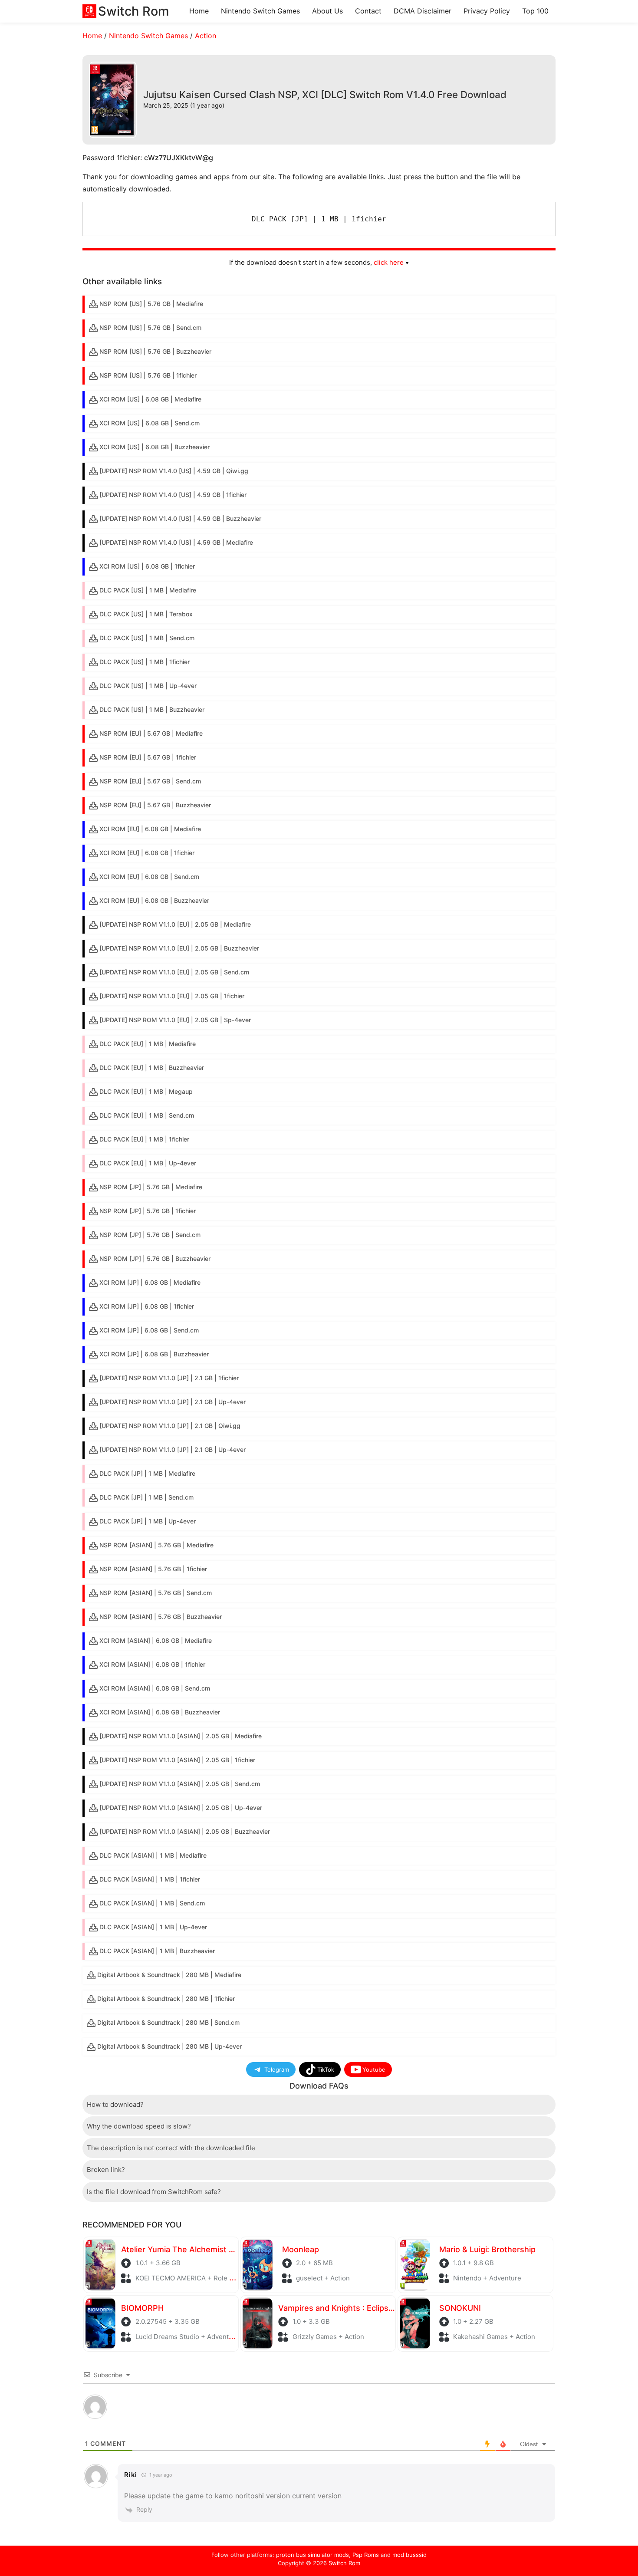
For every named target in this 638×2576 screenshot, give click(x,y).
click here (389, 262)
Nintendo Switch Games (260, 11)
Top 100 (535, 11)
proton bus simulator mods (312, 2555)
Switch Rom (344, 2563)
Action (206, 36)
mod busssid (409, 2555)
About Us (327, 11)
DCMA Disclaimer (423, 11)
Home (199, 11)
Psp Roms (366, 2555)
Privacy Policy (487, 11)
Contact (368, 11)
